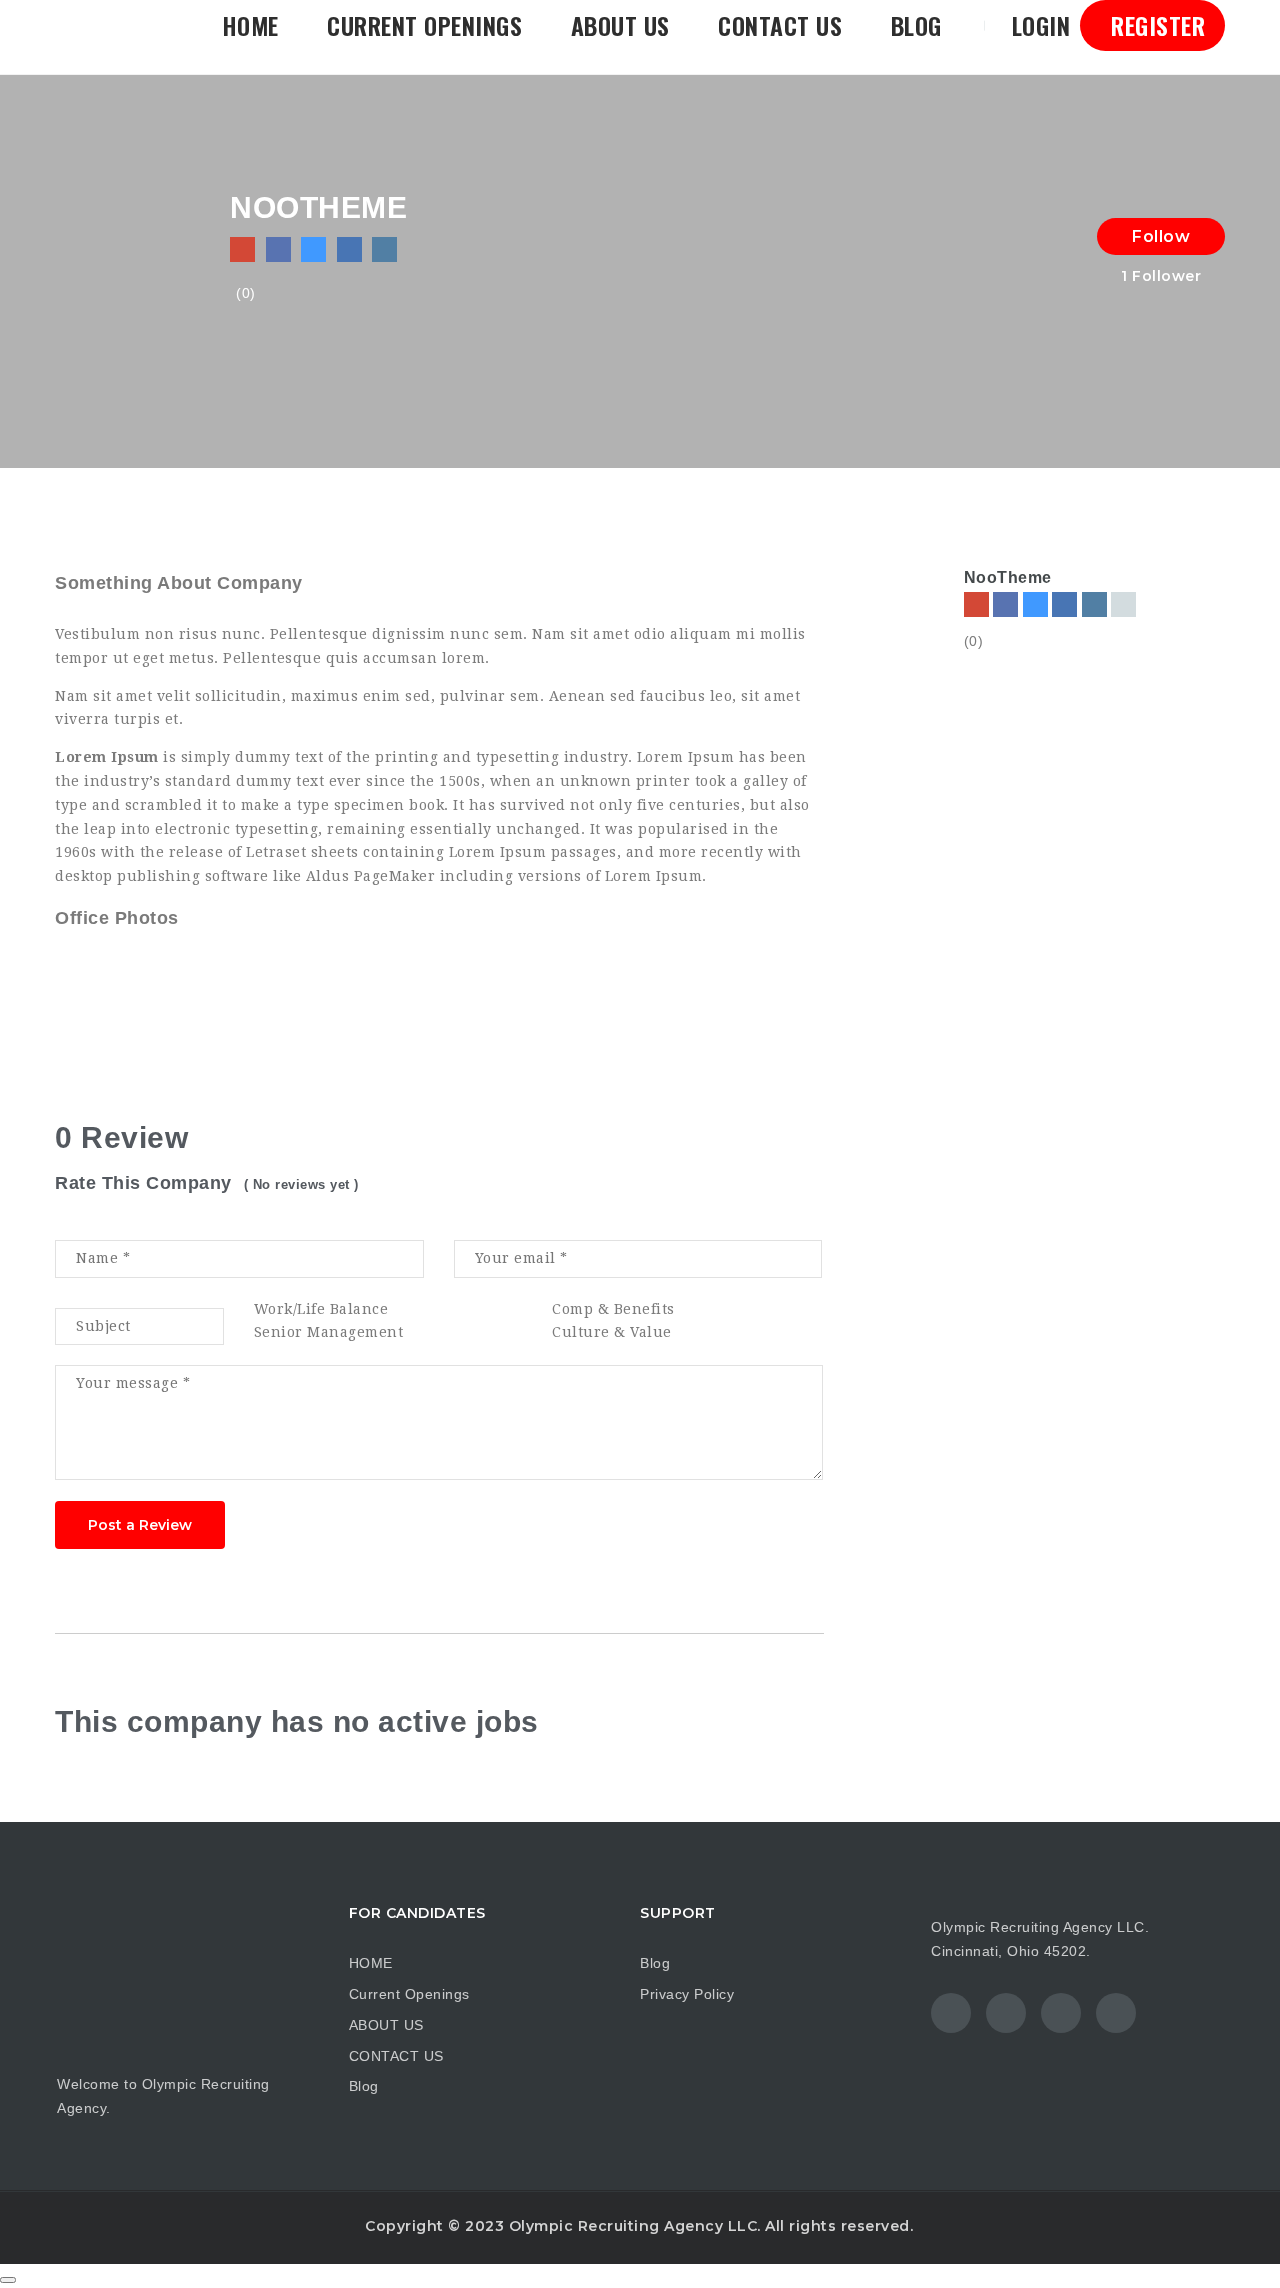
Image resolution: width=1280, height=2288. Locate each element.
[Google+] (1123, 604)
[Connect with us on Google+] (420, 249)
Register (1155, 25)
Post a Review (140, 1525)
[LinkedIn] (1064, 604)
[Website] (976, 604)
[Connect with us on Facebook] (278, 249)
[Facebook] (1005, 604)
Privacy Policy (687, 1994)
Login (1037, 25)
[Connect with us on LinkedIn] (349, 249)
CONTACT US (780, 25)
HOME (250, 25)
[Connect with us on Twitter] (313, 249)
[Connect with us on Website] (242, 249)
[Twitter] (1035, 604)
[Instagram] (1094, 604)
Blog (916, 25)
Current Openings (424, 25)
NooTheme (1008, 577)
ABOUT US (620, 25)
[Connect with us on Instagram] (384, 249)
